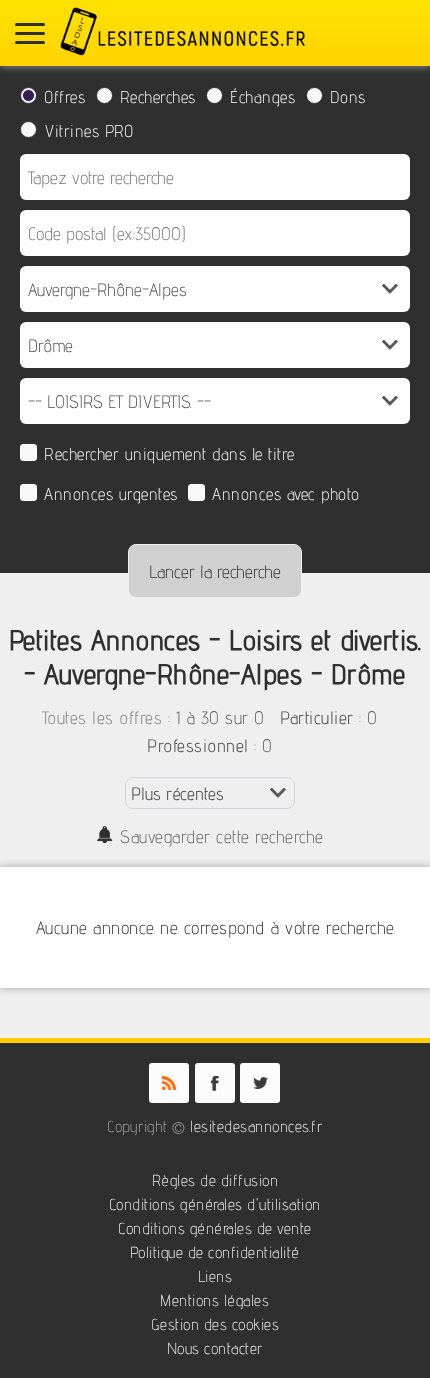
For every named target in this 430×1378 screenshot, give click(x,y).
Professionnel (198, 745)
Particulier (317, 717)
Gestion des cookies (215, 1324)
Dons (348, 97)
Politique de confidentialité (215, 1252)
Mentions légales (214, 1300)
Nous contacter (215, 1348)
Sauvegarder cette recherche (222, 836)
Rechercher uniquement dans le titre (169, 454)
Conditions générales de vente (215, 1228)
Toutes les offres (102, 717)
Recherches (158, 97)
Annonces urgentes (111, 494)
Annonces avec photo (286, 494)
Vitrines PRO (88, 131)
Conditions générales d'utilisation (215, 1204)
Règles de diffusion (215, 1180)
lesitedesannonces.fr (256, 1126)
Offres (64, 97)
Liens (215, 1276)
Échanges (262, 97)
